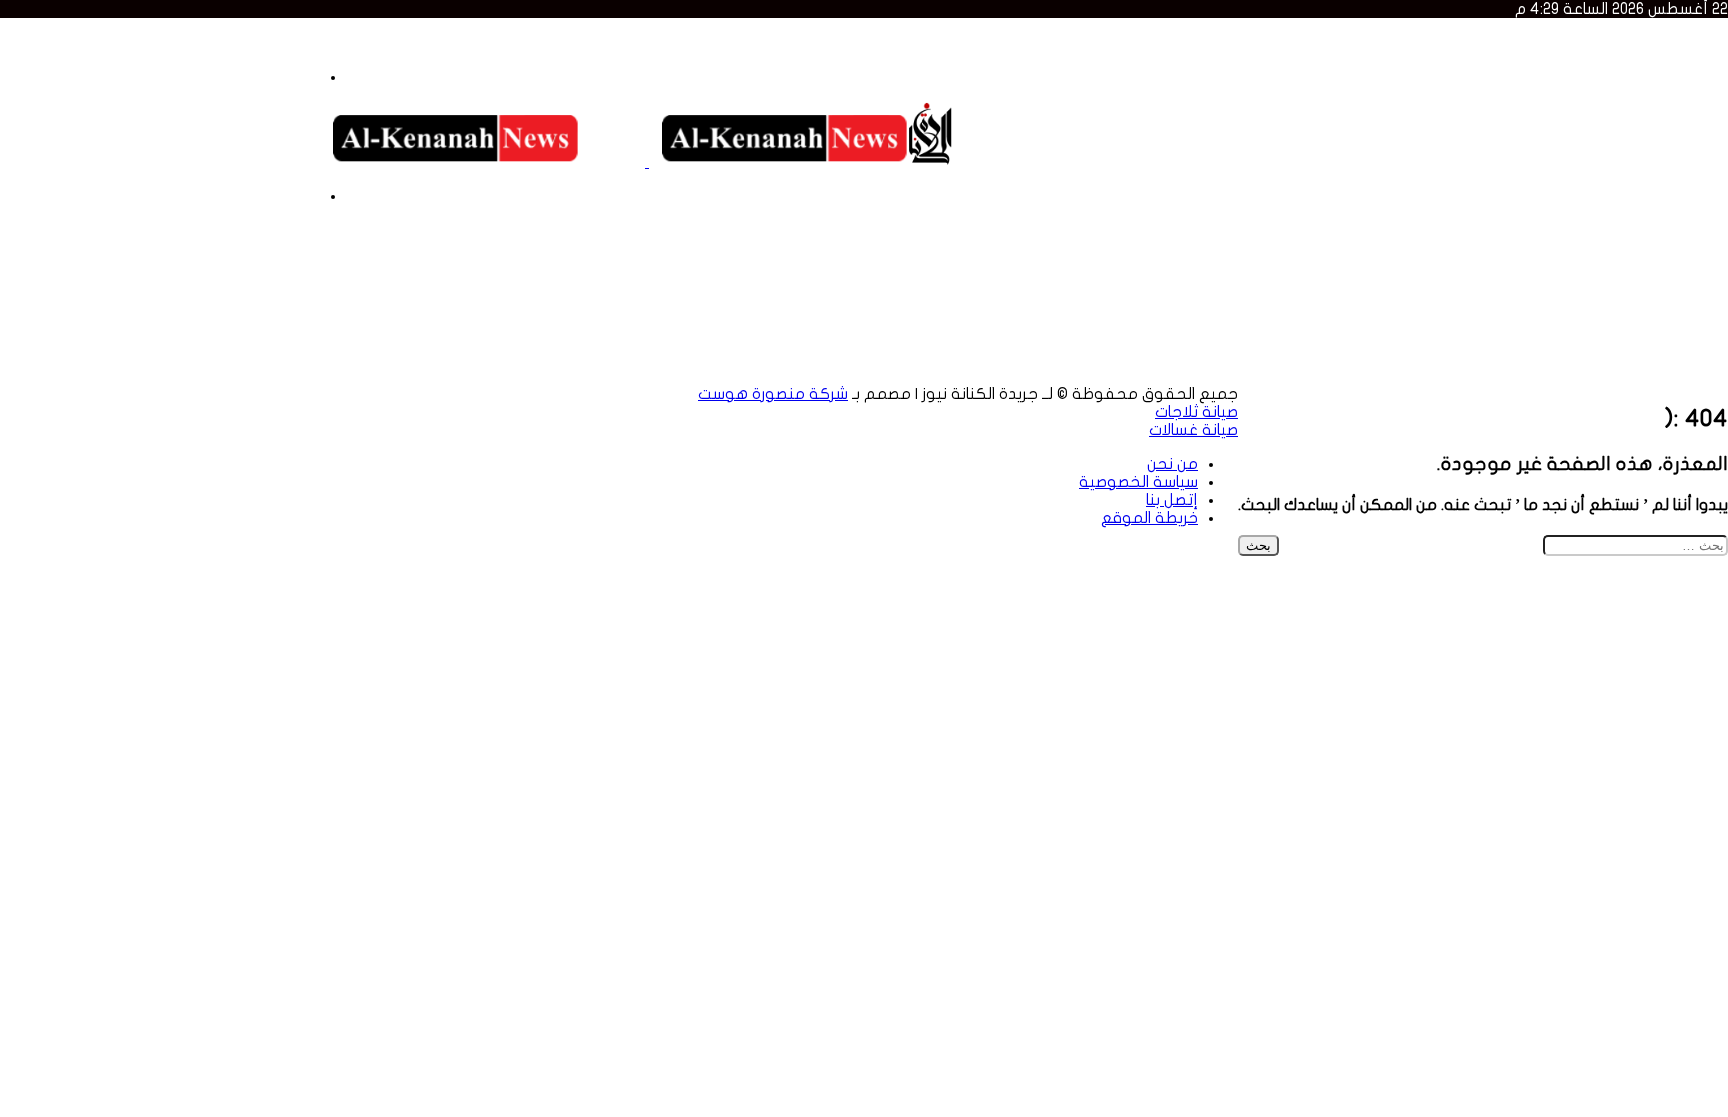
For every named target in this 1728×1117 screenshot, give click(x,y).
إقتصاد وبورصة (989, 376)
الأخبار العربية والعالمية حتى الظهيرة (1564, 205)
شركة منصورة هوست (773, 394)
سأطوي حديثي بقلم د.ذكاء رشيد (1575, 187)
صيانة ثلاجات (1196, 412)
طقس (885, 376)
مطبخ (380, 376)
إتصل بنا (123, 43)
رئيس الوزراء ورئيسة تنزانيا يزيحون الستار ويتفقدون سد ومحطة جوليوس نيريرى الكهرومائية (1385, 133)
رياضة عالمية (861, 340)
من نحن (293, 43)
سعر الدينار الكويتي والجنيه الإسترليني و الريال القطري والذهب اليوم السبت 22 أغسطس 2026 (1374, 79)
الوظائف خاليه (312, 376)
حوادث (925, 340)
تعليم (968, 340)
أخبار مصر (1563, 358)
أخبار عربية (1428, 358)
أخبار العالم (1497, 358)
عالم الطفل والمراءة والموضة (1137, 376)
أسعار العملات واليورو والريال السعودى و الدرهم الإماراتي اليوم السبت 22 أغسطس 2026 (1395, 97)
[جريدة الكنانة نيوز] (647, 162)
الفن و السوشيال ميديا (670, 376)
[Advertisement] (364, 266)
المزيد (1360, 358)
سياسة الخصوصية (208, 43)
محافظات (1268, 376)
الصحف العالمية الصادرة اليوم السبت (1566, 115)
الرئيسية (1661, 340)
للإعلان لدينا (39, 410)
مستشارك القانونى (466, 376)
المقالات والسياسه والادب (1227, 340)
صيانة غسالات (1193, 430)
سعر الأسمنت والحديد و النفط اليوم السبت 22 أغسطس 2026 (1485, 61)
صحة (922, 376)
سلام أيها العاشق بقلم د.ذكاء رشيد (1570, 169)
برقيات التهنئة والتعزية (1066, 340)
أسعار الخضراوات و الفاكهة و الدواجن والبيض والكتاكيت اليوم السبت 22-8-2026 (1424, 43)
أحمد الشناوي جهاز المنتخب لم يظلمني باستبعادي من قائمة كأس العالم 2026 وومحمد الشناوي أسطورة (1331, 151)
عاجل (1602, 340)
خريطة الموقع (48, 43)
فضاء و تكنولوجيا (804, 376)
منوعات (1327, 376)
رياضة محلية (1353, 340)
